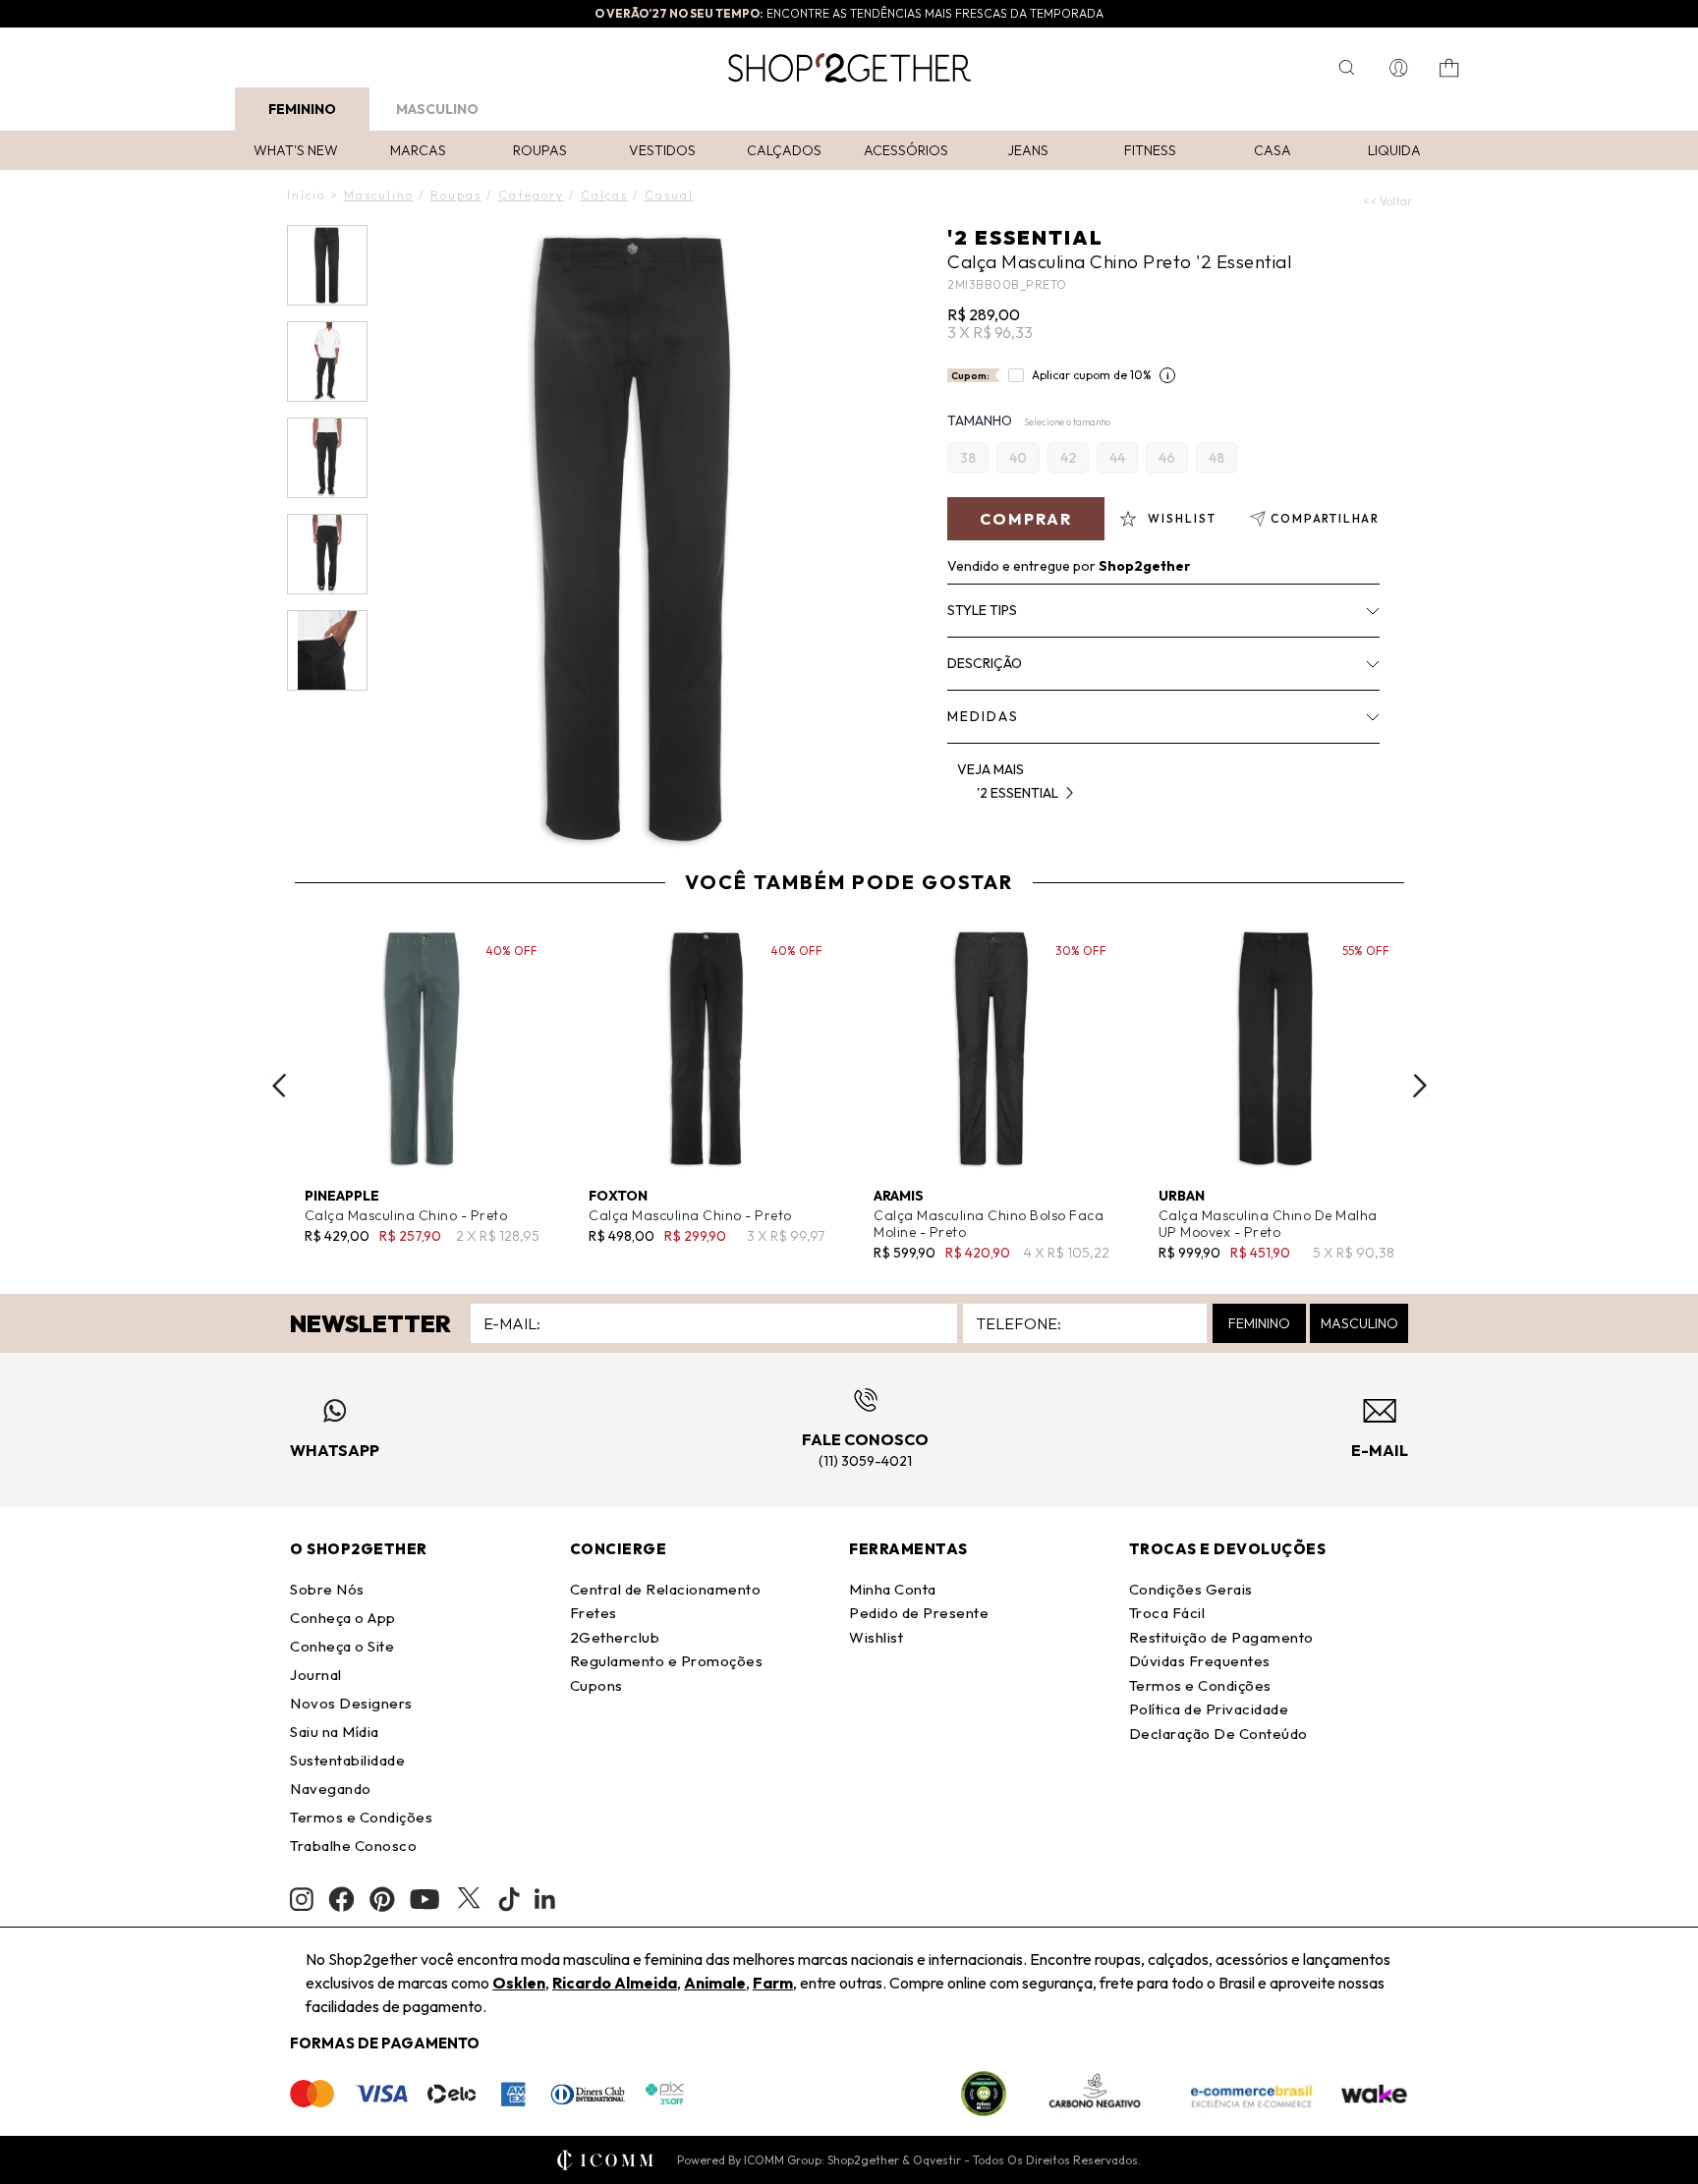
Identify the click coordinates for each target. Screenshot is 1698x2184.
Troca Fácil (1167, 1613)
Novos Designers (351, 1703)
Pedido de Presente (919, 1613)
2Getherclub (615, 1637)
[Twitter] (469, 1899)
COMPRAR (1026, 519)
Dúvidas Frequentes (1200, 1661)
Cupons (596, 1685)
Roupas (540, 150)
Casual (669, 195)
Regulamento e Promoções (667, 1661)
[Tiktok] (509, 1899)
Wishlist (876, 1637)
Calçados (784, 150)
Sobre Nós (327, 1589)
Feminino (302, 109)
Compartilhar (1325, 518)
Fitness (1150, 150)
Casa (1273, 150)
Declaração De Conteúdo (1218, 1734)
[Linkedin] (545, 1899)
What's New (296, 150)
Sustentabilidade (347, 1760)
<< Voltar (1387, 201)
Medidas (983, 716)
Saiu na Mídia (335, 1732)
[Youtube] (424, 1899)
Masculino (437, 109)
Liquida (1394, 150)
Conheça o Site (342, 1646)
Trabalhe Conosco (353, 1846)
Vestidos (662, 150)
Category (531, 195)
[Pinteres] (382, 1899)
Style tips (982, 610)
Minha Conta (893, 1589)
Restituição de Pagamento (1221, 1637)
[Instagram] (302, 1900)
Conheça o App (343, 1618)
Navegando (331, 1789)
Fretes (594, 1613)
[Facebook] (341, 1899)
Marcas (418, 150)
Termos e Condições (361, 1817)
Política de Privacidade (1209, 1709)
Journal (316, 1675)
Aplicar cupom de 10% (1092, 375)
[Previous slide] (279, 1086)
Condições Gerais (1191, 1589)
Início (306, 195)
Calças (604, 195)
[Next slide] (1420, 1086)
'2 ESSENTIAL (1025, 237)
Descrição (985, 663)
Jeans (1028, 150)
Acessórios (906, 150)
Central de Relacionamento (666, 1589)
